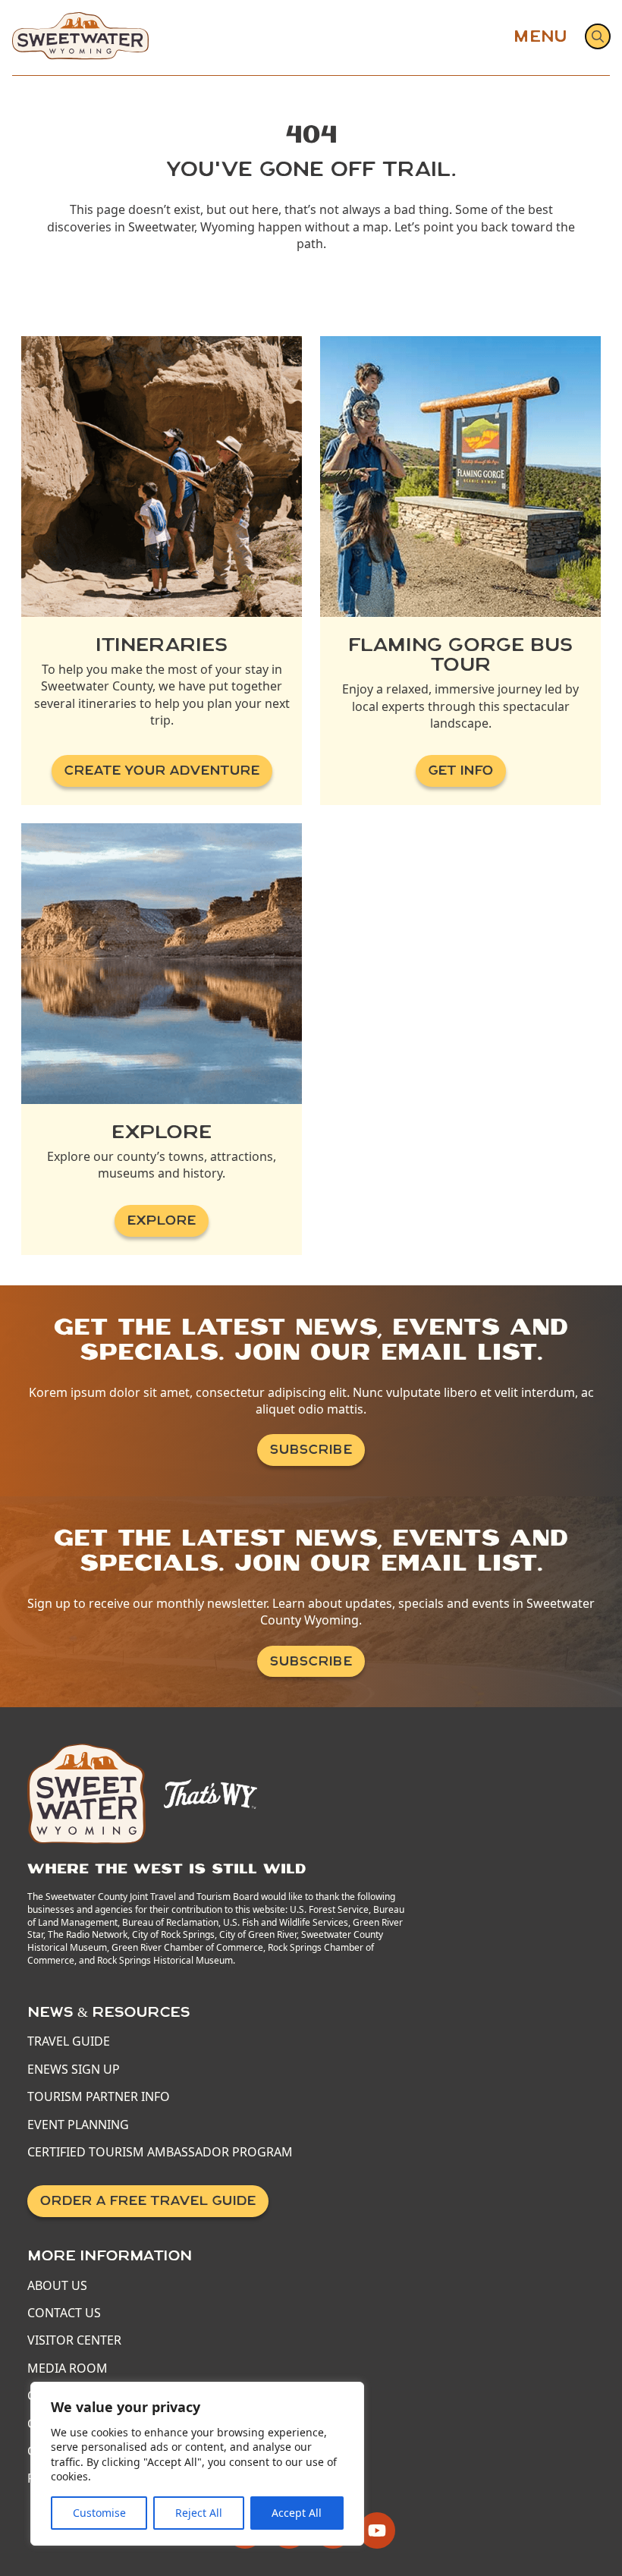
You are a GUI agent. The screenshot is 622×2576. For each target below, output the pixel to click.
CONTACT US (64, 2313)
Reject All (199, 2513)
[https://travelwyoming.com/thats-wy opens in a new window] (210, 1793)
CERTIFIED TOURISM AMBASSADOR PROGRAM (160, 2152)
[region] (197, 2464)
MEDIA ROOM (68, 2368)
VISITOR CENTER (74, 2340)
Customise (99, 2513)
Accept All (297, 2513)
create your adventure (162, 771)
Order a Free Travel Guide (148, 2201)
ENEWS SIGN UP (74, 2069)
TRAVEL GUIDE (69, 2041)
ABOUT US (57, 2285)
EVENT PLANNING (78, 2125)
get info (461, 771)
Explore (162, 1220)
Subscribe (311, 1450)
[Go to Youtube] (377, 2530)
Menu (540, 36)
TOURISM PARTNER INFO (99, 2096)
